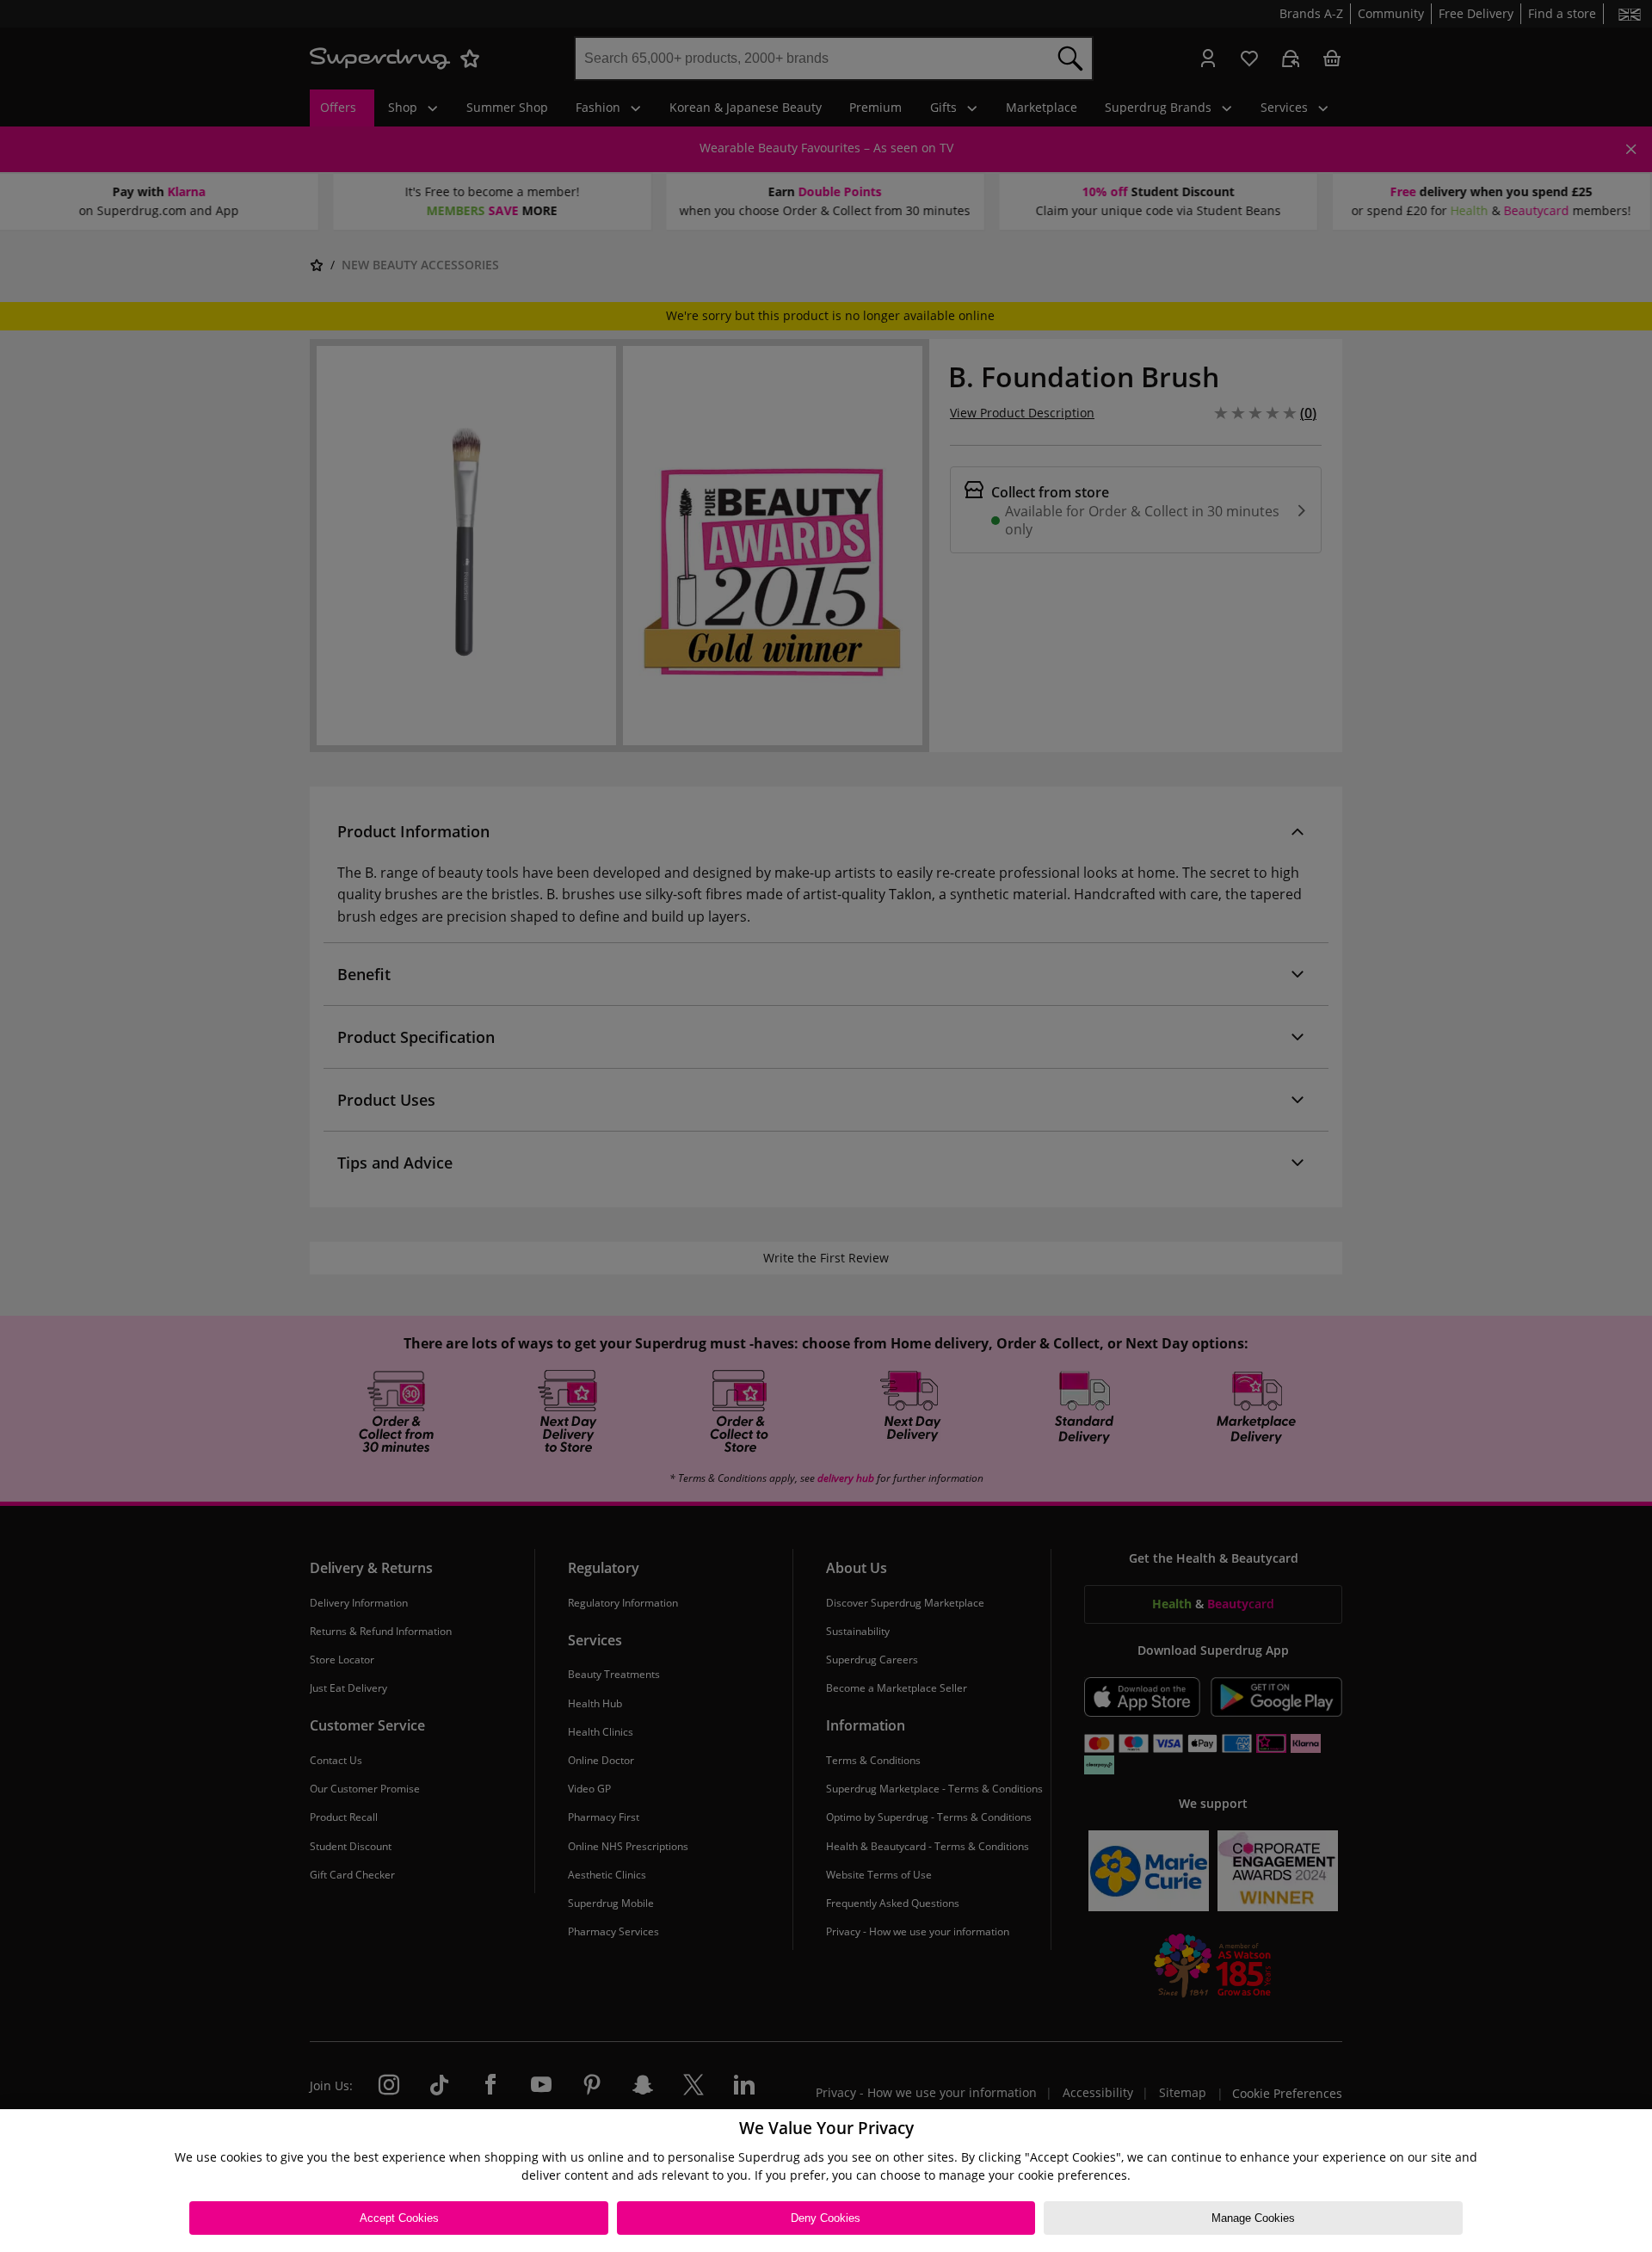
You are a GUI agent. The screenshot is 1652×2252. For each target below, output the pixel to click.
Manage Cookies (1253, 2218)
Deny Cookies (826, 2218)
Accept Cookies (399, 2218)
